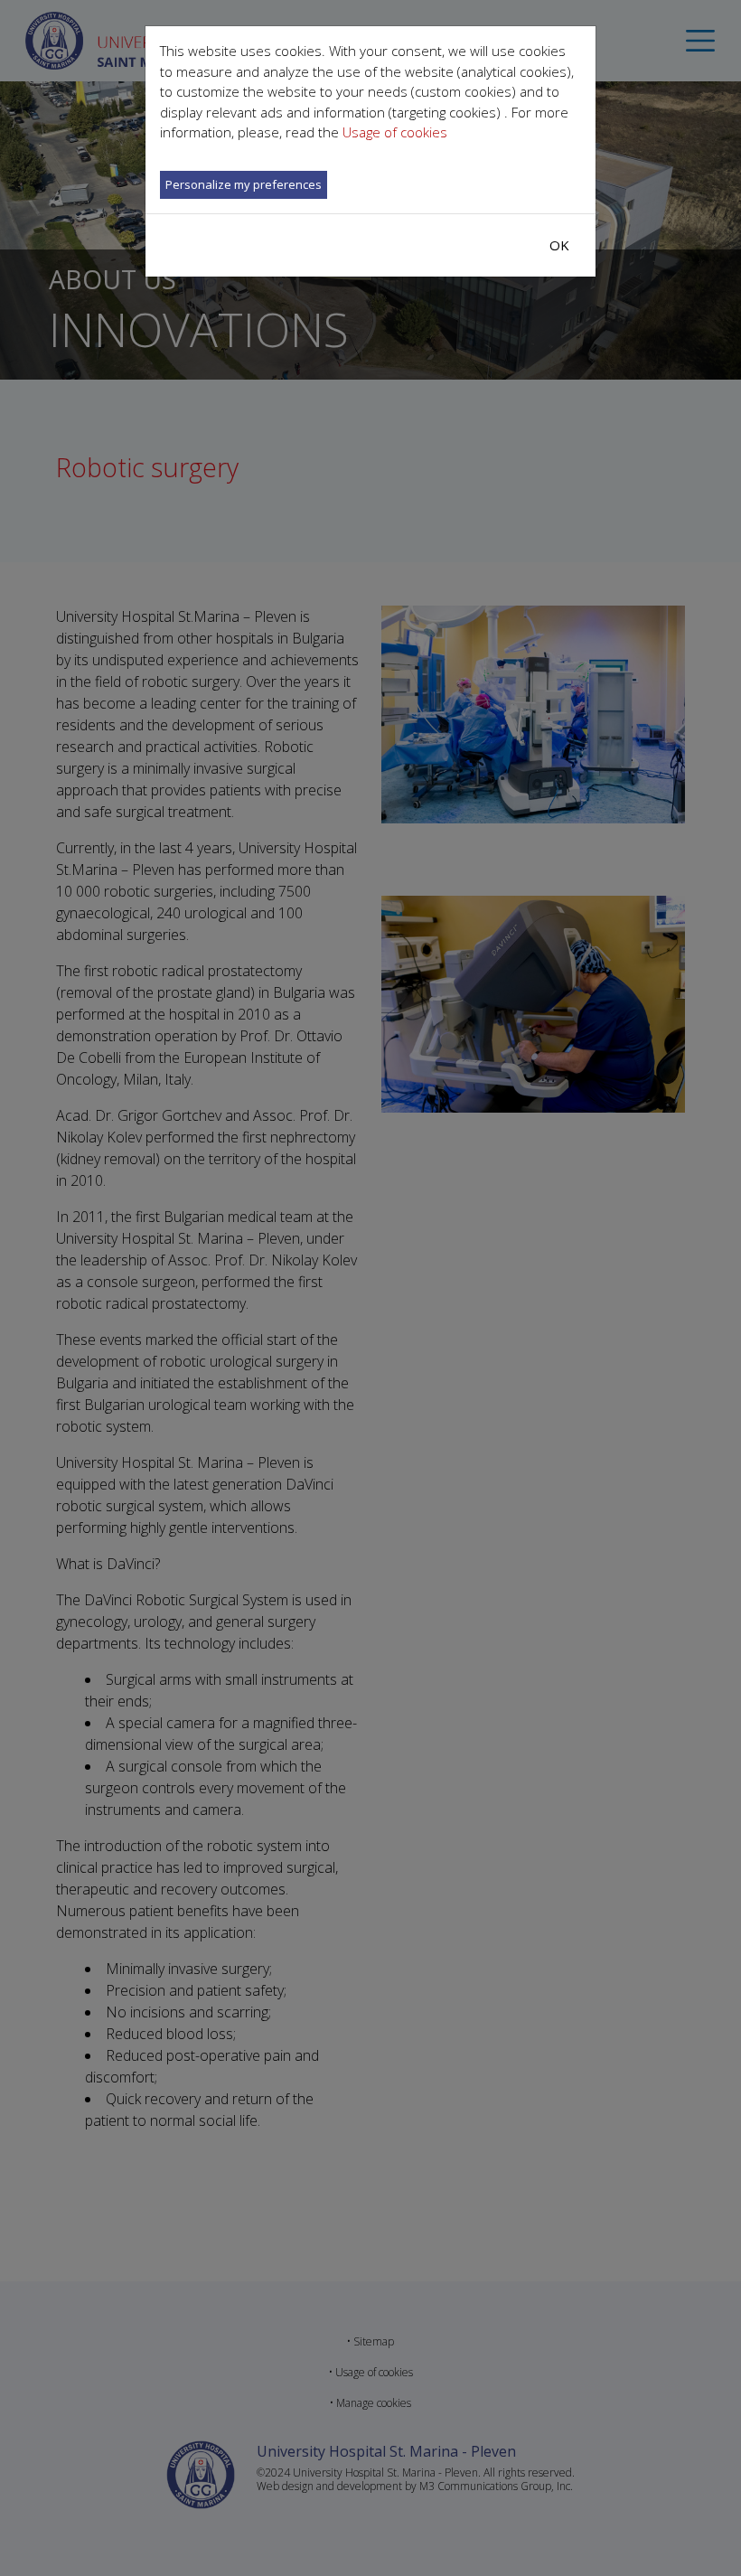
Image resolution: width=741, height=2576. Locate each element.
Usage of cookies (395, 132)
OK (559, 245)
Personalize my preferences (244, 184)
